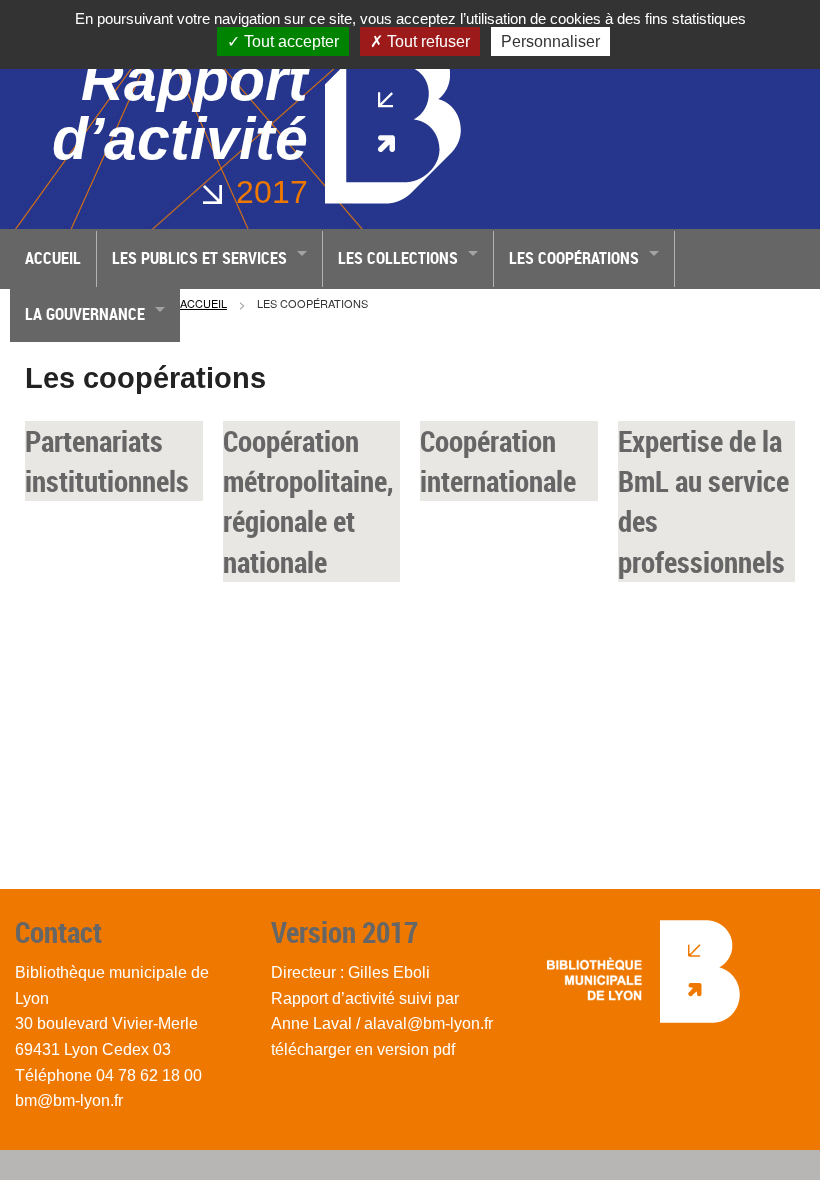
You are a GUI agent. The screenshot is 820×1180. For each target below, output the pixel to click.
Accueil (53, 258)
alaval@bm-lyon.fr (428, 1023)
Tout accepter (289, 41)
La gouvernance (85, 314)
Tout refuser (426, 41)
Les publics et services (199, 258)
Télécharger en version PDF (363, 1049)
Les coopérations (574, 258)
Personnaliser (550, 41)
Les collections (398, 258)
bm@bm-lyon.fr (69, 1100)
